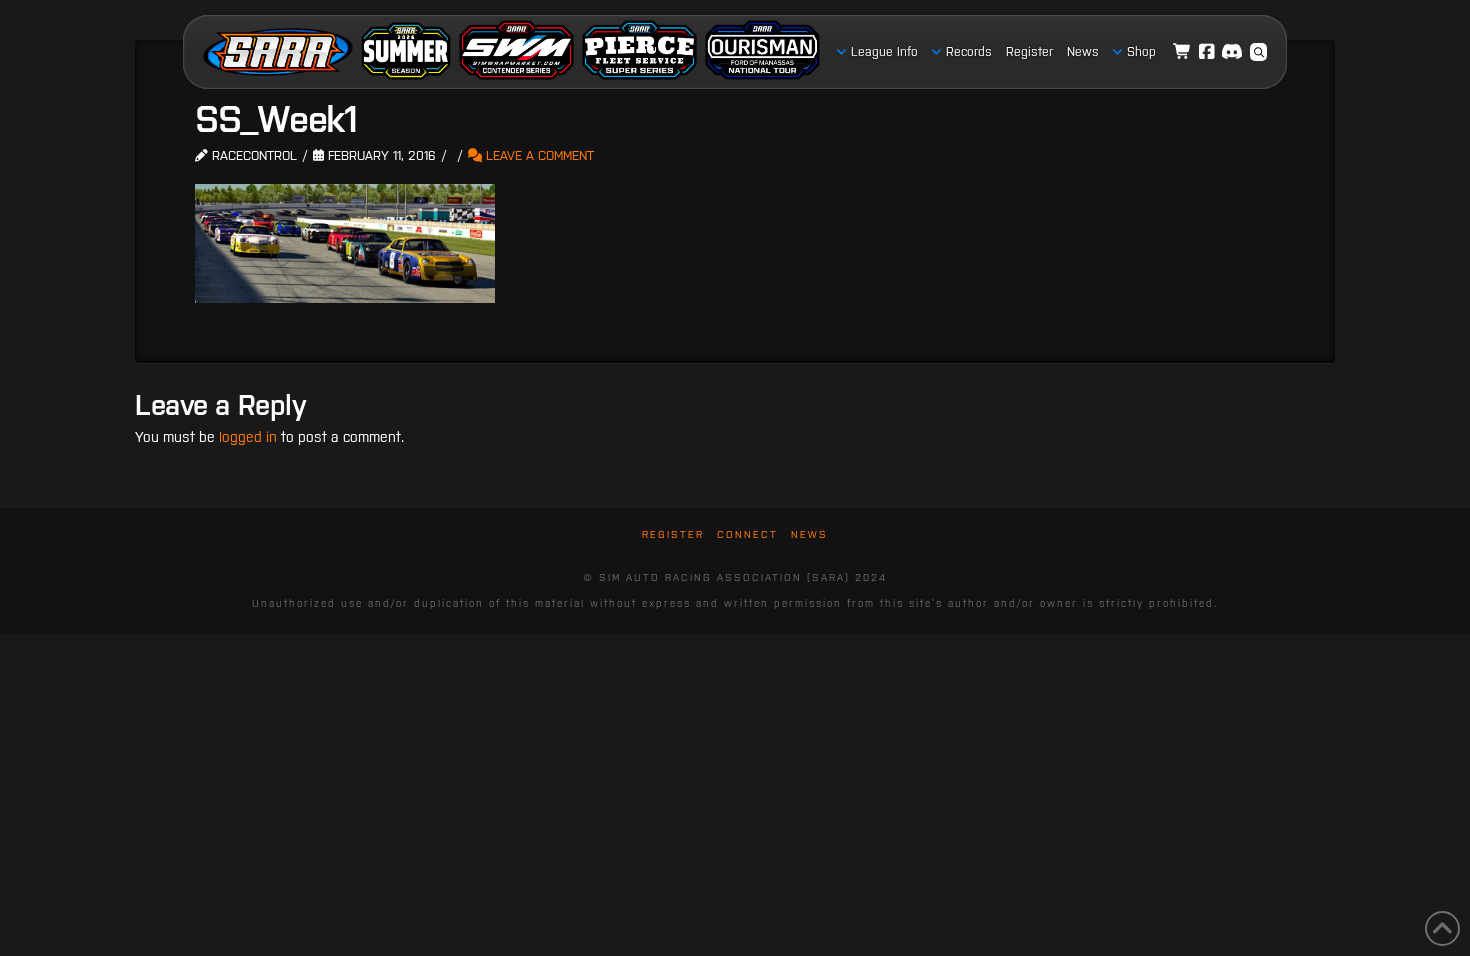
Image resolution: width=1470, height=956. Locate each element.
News (809, 534)
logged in (248, 437)
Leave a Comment (538, 155)
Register (673, 534)
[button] (1259, 52)
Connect (747, 534)
